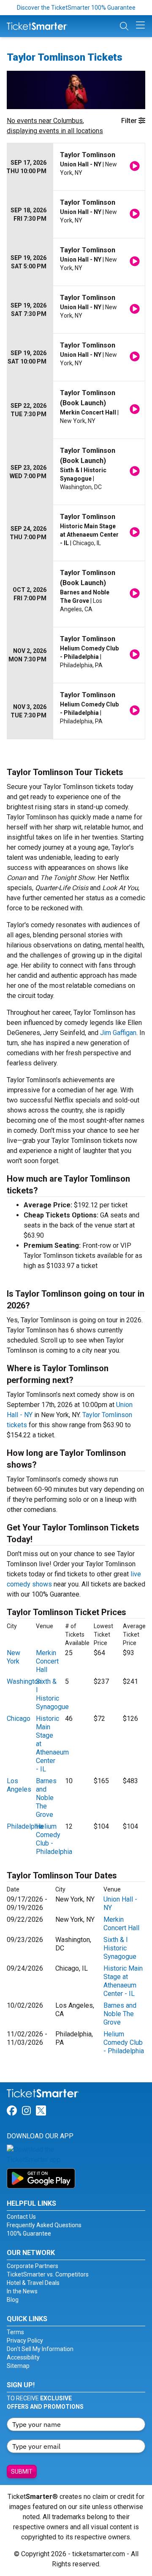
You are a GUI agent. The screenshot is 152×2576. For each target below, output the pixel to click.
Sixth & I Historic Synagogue (52, 1694)
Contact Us (21, 2217)
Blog (13, 2300)
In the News (22, 2291)
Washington (24, 1681)
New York (14, 1657)
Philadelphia (25, 1826)
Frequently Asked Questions (44, 2225)
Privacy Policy (25, 2341)
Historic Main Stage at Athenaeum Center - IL (123, 1981)
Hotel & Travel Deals (33, 2283)
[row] (76, 167)
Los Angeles (19, 1785)
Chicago (19, 1719)
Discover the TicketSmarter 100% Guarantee (76, 8)
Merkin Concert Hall (47, 1661)
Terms (15, 2332)
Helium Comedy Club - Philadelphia (124, 2042)
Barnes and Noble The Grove (46, 1798)
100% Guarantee (29, 2234)
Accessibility (23, 2357)
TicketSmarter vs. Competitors (48, 2274)
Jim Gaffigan (118, 1033)
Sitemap (18, 2366)
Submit (22, 2472)
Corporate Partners (33, 2266)
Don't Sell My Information (40, 2349)
